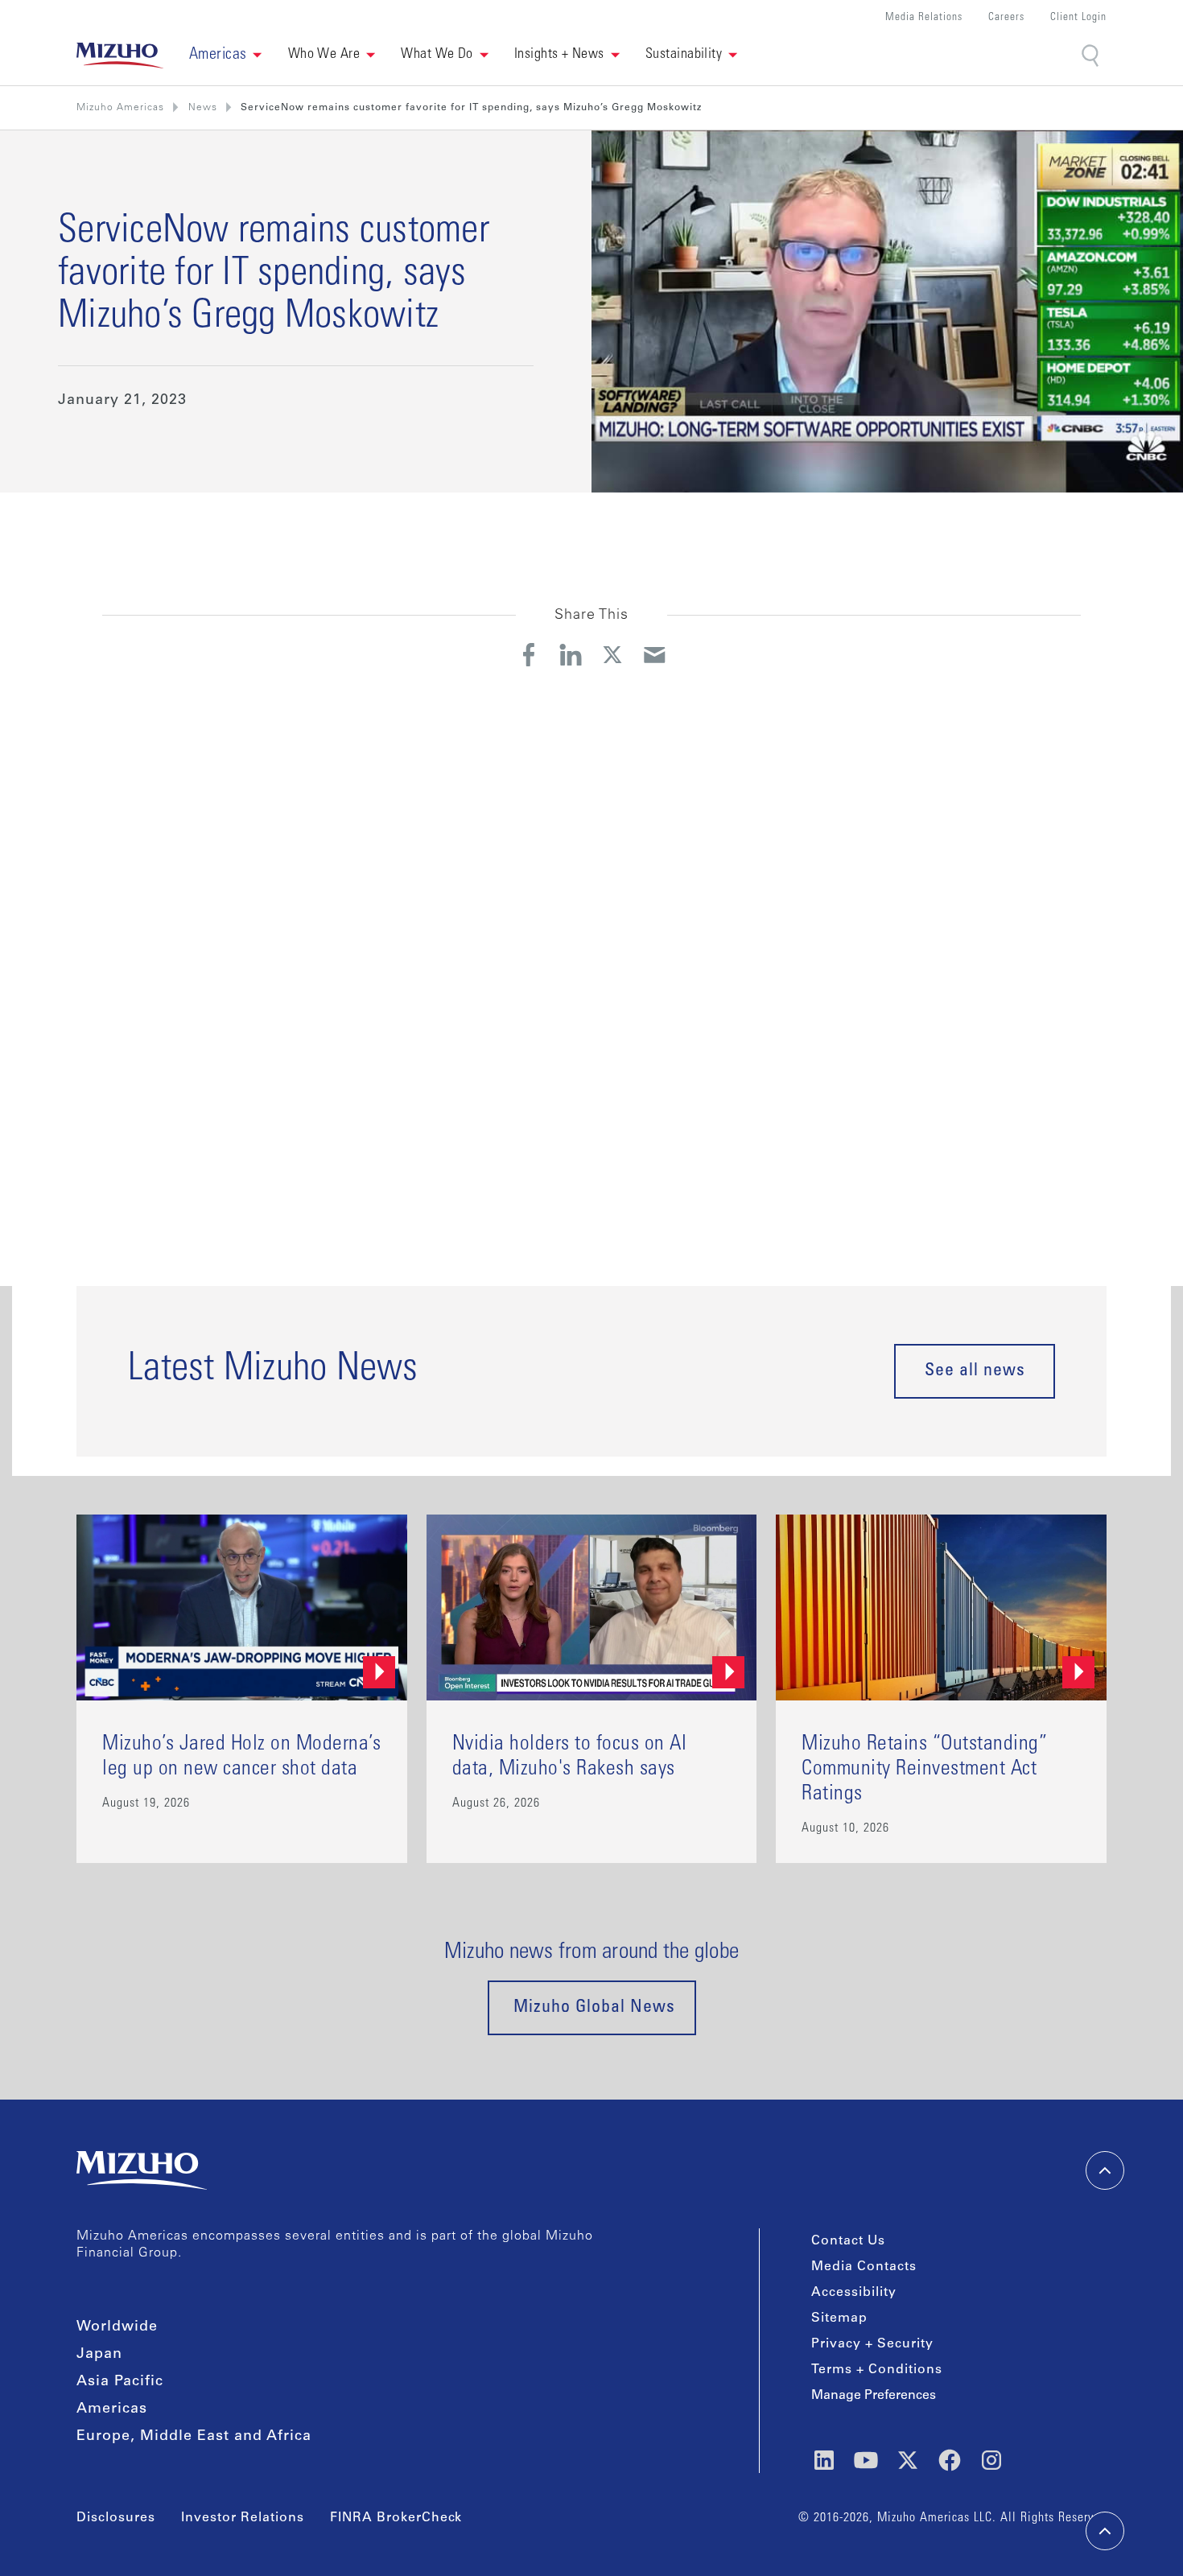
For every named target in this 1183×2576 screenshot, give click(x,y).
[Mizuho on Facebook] (950, 2460)
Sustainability (684, 55)
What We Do (437, 55)
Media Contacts (864, 2267)
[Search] (1092, 56)
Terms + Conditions (877, 2370)
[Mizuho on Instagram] (991, 2460)
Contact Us (848, 2241)
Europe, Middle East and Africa (194, 2437)
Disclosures (116, 2518)
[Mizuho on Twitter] (908, 2460)
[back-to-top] (1105, 2531)
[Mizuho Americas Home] (120, 56)
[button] (226, 56)
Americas (112, 2409)
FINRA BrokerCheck (396, 2518)
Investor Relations (243, 2518)
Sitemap (839, 2318)
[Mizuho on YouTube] (866, 2460)
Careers (1006, 18)
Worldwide (117, 2327)
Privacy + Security (872, 2344)
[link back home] (142, 2170)
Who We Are (324, 55)
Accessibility (854, 2293)
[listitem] (203, 108)
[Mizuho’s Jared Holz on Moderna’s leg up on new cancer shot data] (242, 1689)
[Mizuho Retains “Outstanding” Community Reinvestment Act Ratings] (941, 1689)
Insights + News (559, 55)
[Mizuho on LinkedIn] (824, 2460)
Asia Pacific (120, 2382)
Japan (99, 2355)
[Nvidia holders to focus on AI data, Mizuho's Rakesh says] (592, 1689)
